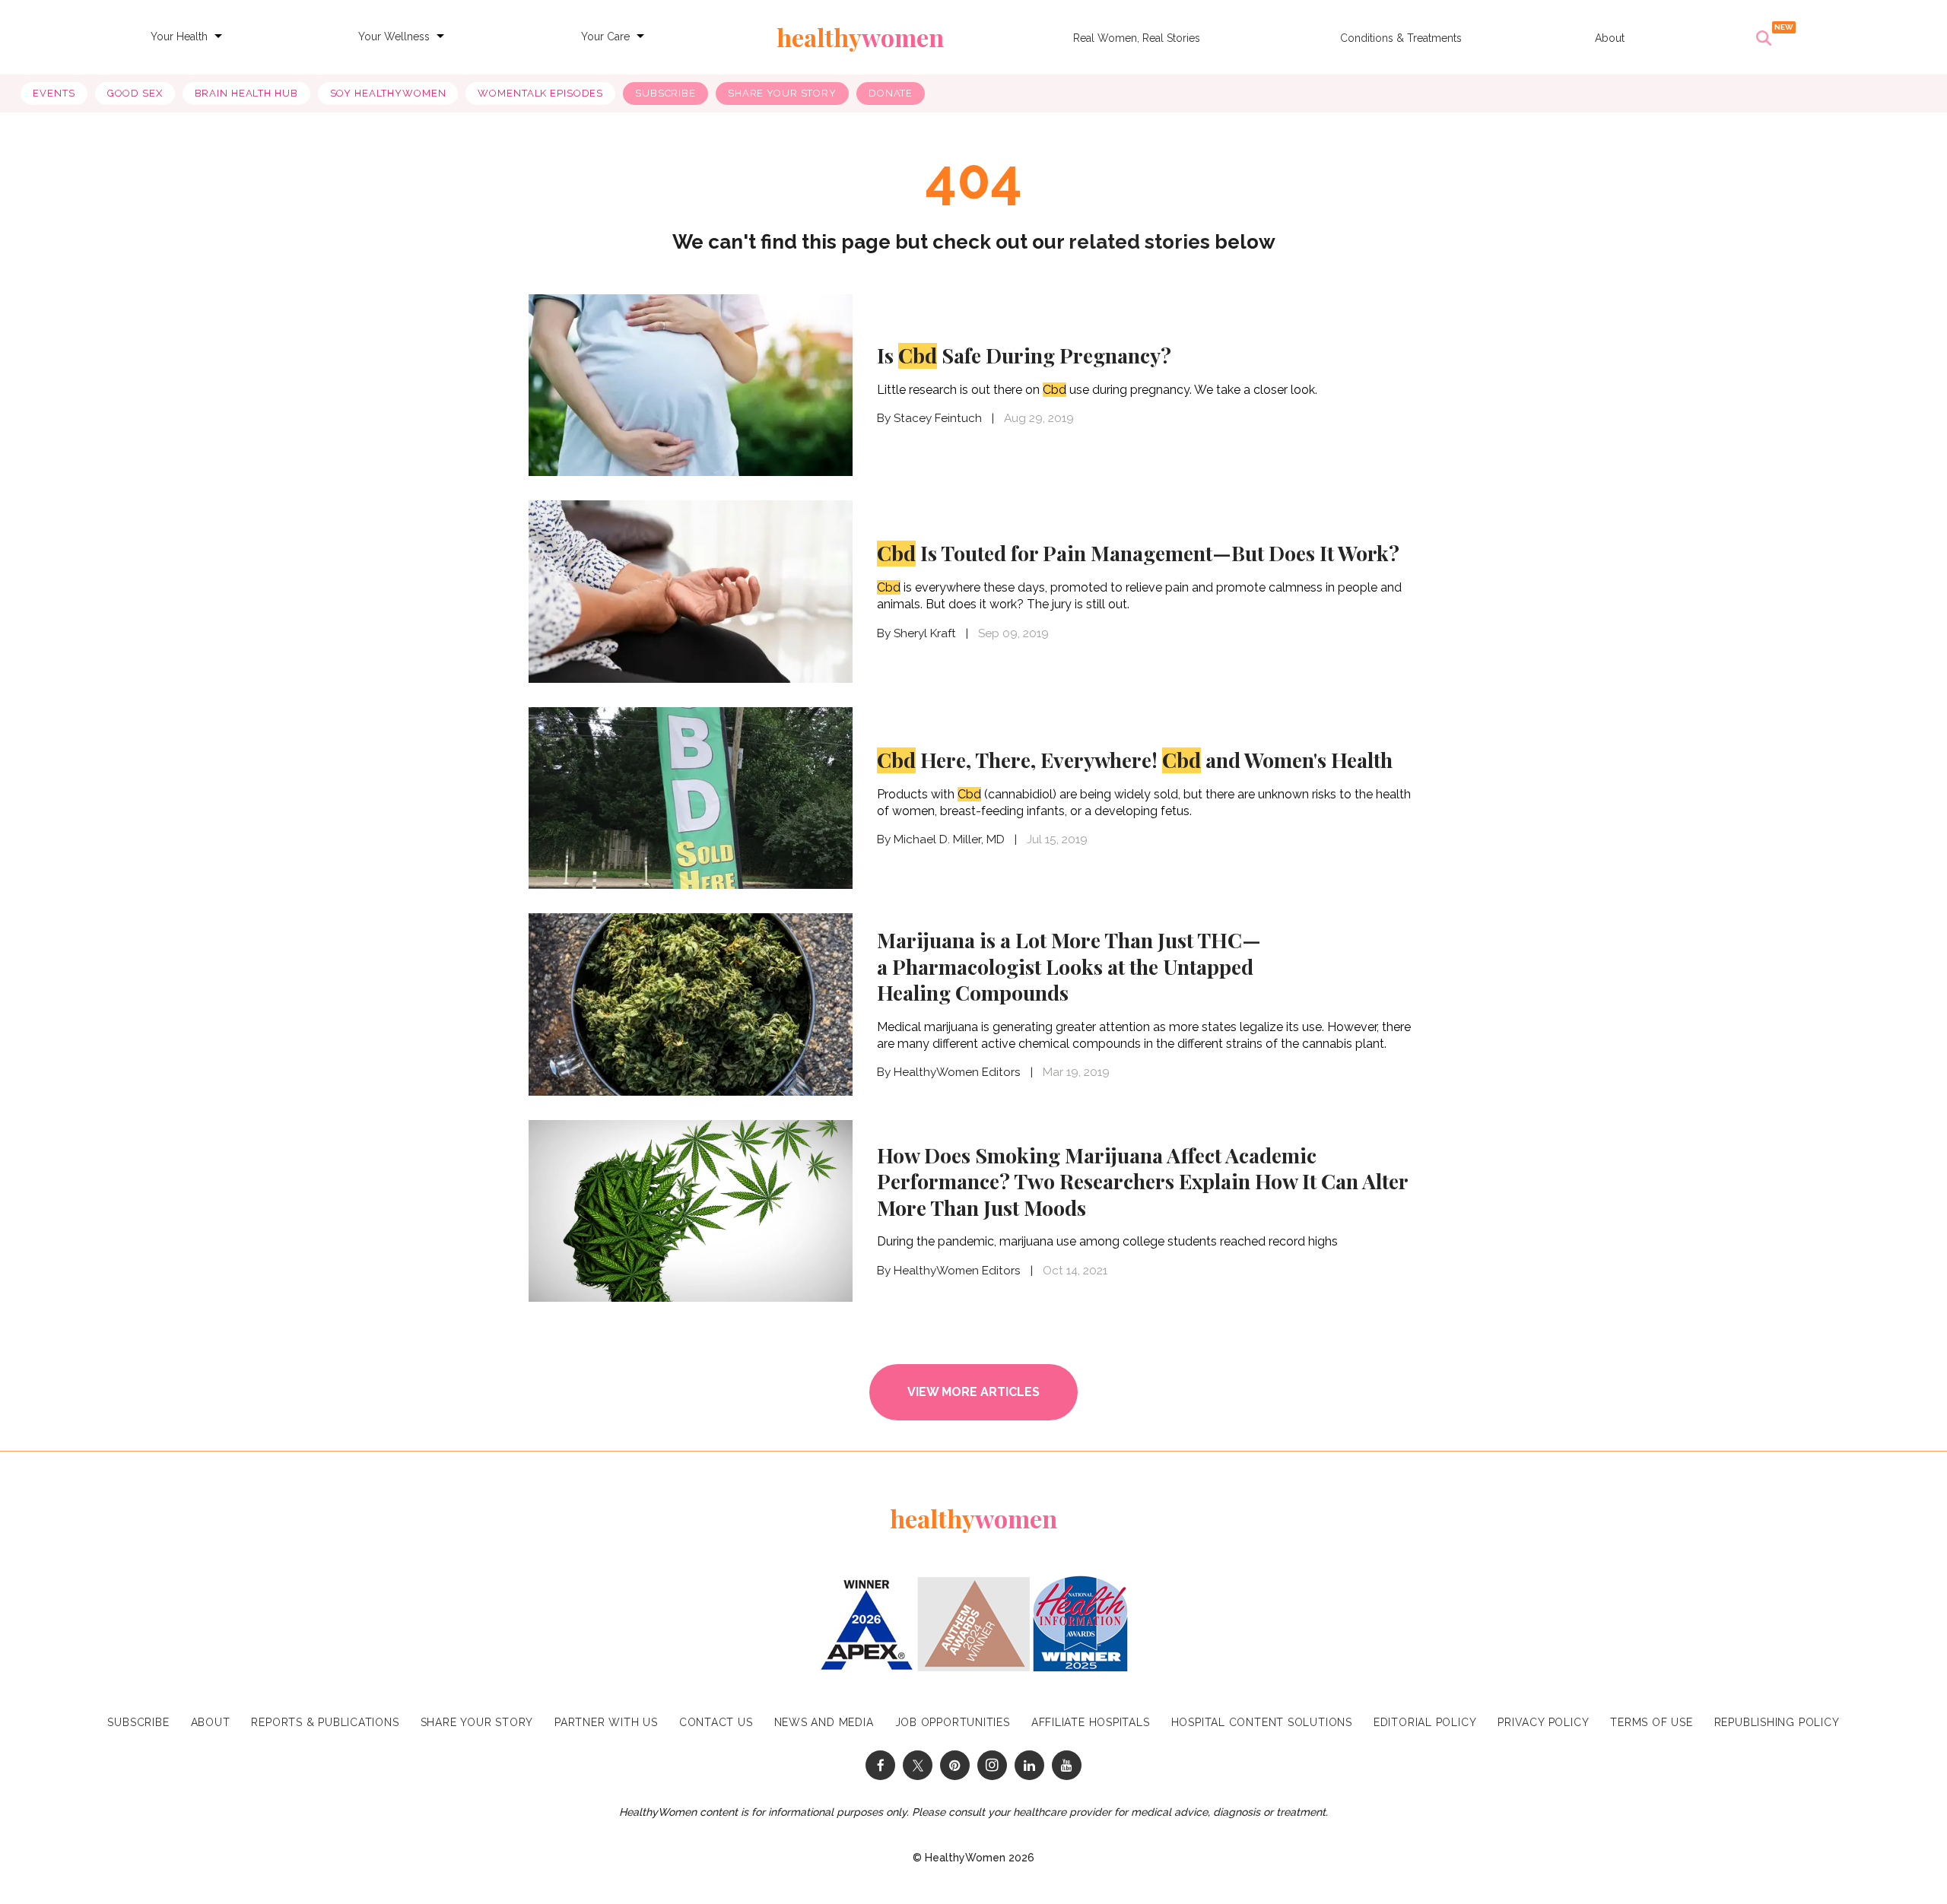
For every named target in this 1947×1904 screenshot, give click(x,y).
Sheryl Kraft (925, 633)
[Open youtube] (1067, 1765)
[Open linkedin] (1029, 1765)
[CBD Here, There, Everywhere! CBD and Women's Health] (691, 798)
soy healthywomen (388, 93)
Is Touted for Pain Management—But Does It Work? (1138, 553)
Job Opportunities (953, 1722)
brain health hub (246, 93)
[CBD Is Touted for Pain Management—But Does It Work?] (691, 592)
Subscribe (665, 93)
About (1610, 38)
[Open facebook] (880, 1765)
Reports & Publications (325, 1722)
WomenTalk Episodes (540, 93)
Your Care (605, 36)
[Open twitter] (918, 1765)
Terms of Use (1651, 1722)
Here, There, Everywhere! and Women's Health (1135, 760)
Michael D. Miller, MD (949, 839)
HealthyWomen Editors (957, 1072)
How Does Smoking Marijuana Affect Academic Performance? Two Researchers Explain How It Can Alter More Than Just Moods (1142, 1181)
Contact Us (716, 1722)
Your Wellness (394, 36)
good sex (135, 93)
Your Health (179, 36)
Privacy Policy (1543, 1722)
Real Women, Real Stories (1137, 38)
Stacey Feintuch (938, 418)
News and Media (824, 1722)
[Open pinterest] (955, 1765)
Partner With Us (606, 1722)
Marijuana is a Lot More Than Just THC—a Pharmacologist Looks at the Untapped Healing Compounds (1069, 966)
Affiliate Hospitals (1091, 1722)
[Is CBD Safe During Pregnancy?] (691, 386)
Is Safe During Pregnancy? (1024, 355)
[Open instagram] (992, 1765)
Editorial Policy (1425, 1722)
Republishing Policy (1777, 1722)
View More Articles (973, 1392)
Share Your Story (782, 93)
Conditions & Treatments (1401, 38)
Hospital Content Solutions (1262, 1722)
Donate (891, 93)
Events (54, 93)
